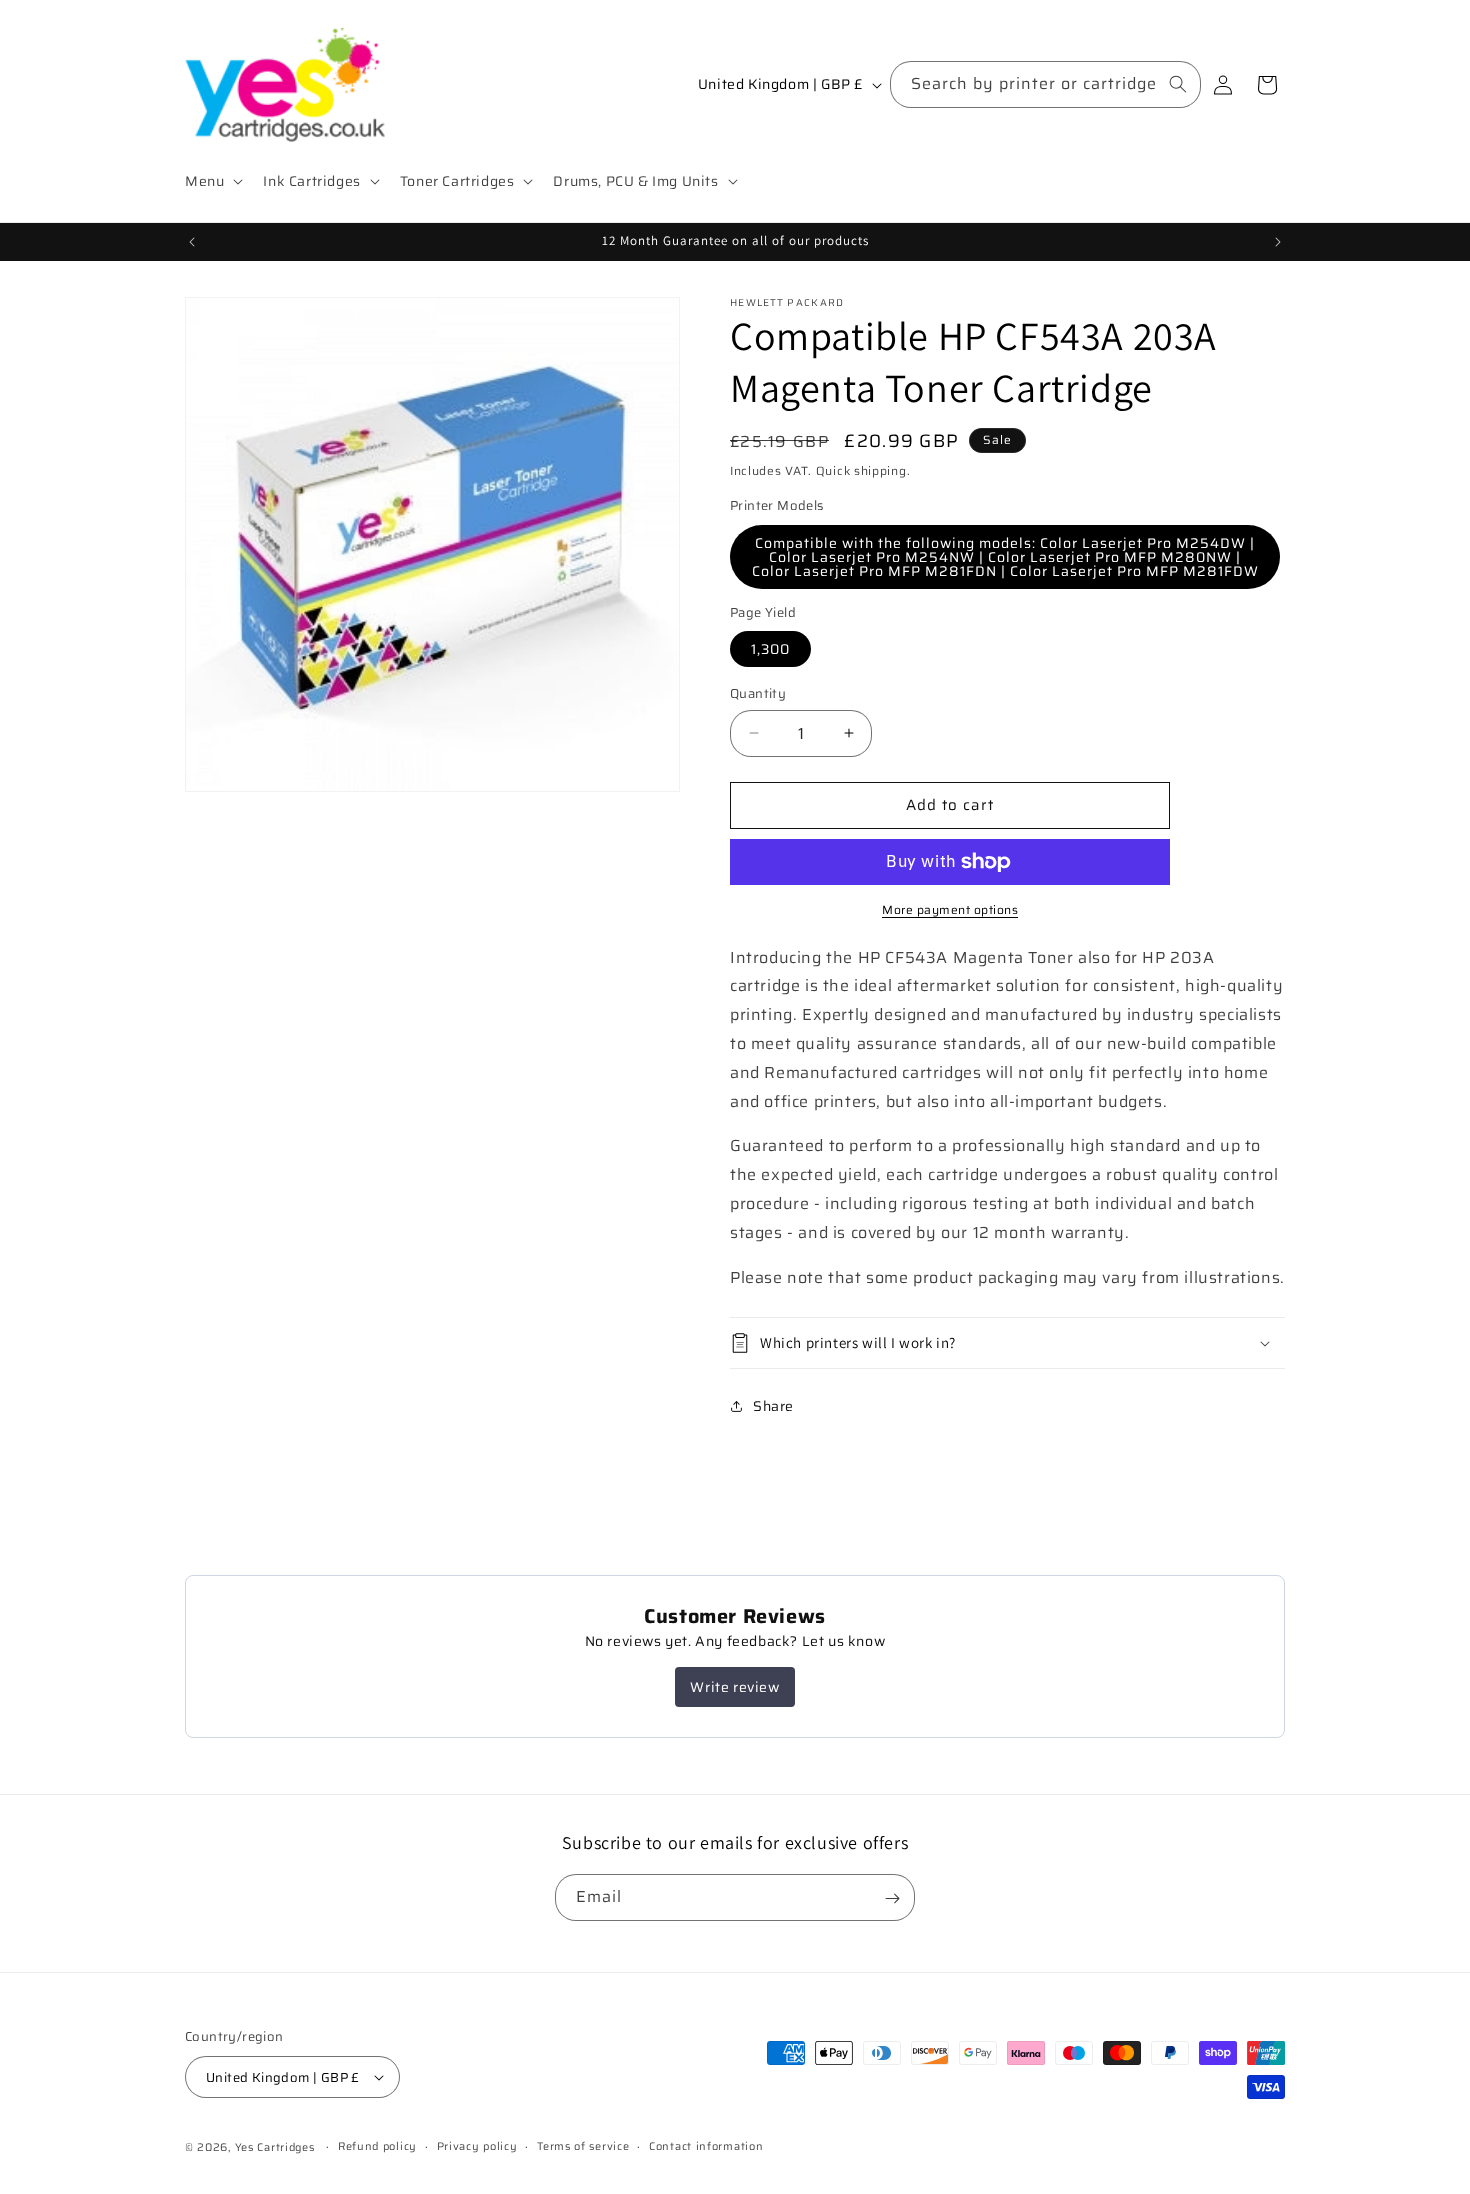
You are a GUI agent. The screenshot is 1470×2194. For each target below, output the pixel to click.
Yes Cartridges (275, 2147)
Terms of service (583, 2146)
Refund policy (377, 2146)
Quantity (758, 694)
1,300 (770, 649)
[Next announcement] (1278, 242)
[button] (212, 181)
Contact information (706, 2146)
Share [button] (773, 1406)
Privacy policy (477, 2146)
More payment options (950, 910)
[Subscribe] (892, 1898)
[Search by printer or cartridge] (1178, 84)
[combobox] (1045, 84)
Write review (734, 1687)
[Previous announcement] (192, 242)
